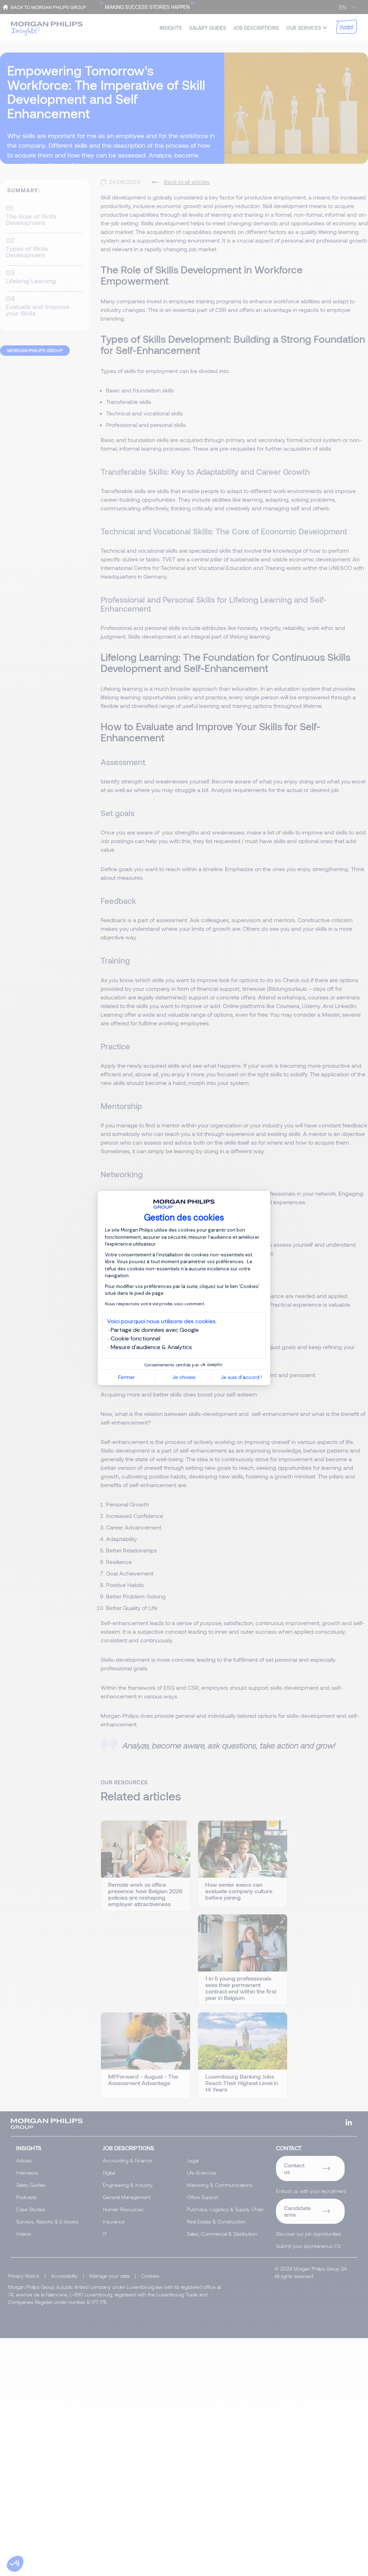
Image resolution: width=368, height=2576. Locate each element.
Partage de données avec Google (155, 1330)
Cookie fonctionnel (135, 1338)
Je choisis (184, 1377)
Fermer (126, 1377)
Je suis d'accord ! (241, 1377)
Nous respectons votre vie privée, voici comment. (155, 1304)
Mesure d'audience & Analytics (151, 1347)
